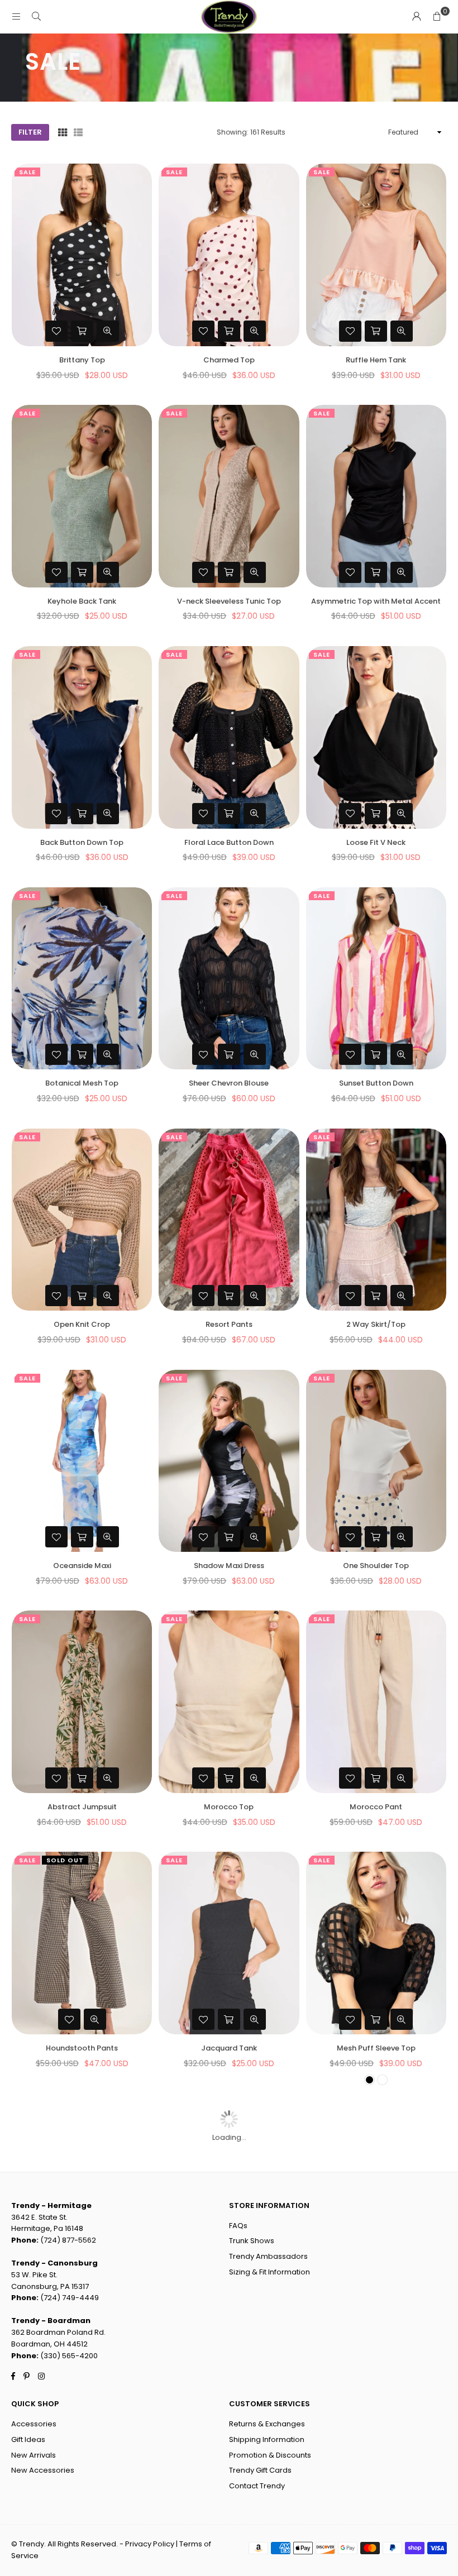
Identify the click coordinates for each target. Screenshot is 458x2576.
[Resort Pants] (229, 1220)
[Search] (36, 16)
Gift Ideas (28, 2439)
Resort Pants (229, 1324)
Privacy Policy (150, 2544)
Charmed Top (229, 360)
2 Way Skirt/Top (376, 1324)
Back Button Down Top (82, 842)
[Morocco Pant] (376, 1702)
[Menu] (16, 16)
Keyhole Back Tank (82, 601)
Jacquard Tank (229, 2048)
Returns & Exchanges (267, 2424)
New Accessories (43, 2470)
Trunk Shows (252, 2241)
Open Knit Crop (82, 1324)
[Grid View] (63, 133)
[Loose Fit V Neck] (376, 737)
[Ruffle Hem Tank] (376, 255)
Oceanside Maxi (82, 1566)
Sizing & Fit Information (269, 2272)
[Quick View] (108, 331)
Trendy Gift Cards (260, 2470)
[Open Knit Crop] (82, 1220)
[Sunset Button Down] (376, 979)
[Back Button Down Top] (82, 737)
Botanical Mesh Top (82, 1083)
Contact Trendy (257, 2486)
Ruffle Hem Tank (376, 360)
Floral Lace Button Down (229, 842)
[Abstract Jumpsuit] (82, 1702)
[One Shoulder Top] (376, 1461)
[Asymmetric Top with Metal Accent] (376, 496)
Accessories (34, 2424)
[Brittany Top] (82, 255)
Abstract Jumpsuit (82, 1807)
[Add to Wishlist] (56, 331)
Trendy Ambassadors (268, 2256)
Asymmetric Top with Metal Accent (376, 601)
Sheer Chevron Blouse (229, 1083)
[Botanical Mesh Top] (82, 979)
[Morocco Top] (229, 1702)
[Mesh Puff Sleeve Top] (376, 1943)
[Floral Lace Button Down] (229, 737)
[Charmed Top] (229, 255)
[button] (437, 17)
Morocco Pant (376, 1807)
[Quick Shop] (82, 331)
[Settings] (417, 17)
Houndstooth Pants (82, 2048)
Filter (30, 132)
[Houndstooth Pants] (82, 1943)
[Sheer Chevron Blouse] (229, 979)
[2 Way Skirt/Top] (376, 1220)
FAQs (238, 2226)
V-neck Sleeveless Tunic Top (229, 601)
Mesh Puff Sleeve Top (376, 2048)
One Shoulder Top (376, 1566)
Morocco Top (229, 1807)
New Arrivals (34, 2455)
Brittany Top (82, 360)
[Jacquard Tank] (229, 1943)
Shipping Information (267, 2439)
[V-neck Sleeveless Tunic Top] (229, 496)
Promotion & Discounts (270, 2455)
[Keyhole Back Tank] (82, 496)
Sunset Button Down (376, 1083)
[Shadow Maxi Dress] (229, 1461)
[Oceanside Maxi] (82, 1461)
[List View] (78, 133)
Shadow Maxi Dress (229, 1566)
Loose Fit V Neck (376, 842)
